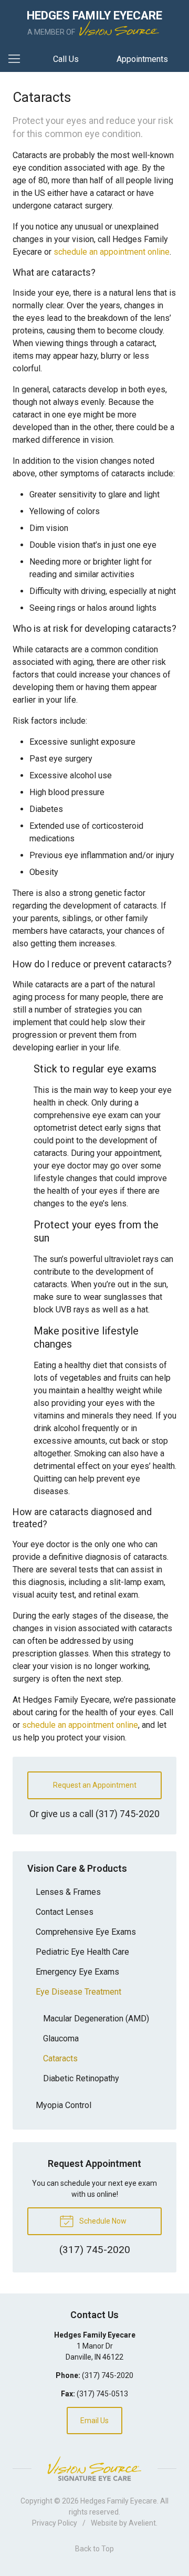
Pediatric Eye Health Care (82, 1952)
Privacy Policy (55, 2523)
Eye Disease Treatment (78, 1992)
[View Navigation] (18, 59)
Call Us (66, 59)
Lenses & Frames (68, 1892)
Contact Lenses (65, 1912)
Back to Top (94, 2549)
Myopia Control (64, 2105)
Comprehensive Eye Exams (86, 1932)
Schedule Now (102, 2221)
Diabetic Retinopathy (81, 2078)
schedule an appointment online (112, 252)
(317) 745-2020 (128, 1814)
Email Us (94, 2421)
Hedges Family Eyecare (119, 2501)
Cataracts (60, 2058)
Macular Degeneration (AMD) (96, 2019)
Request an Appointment (95, 1785)
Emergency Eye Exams (77, 1972)
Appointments (142, 59)
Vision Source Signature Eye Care (94, 2469)
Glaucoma (61, 2038)
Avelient (142, 2523)
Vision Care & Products (77, 1868)
